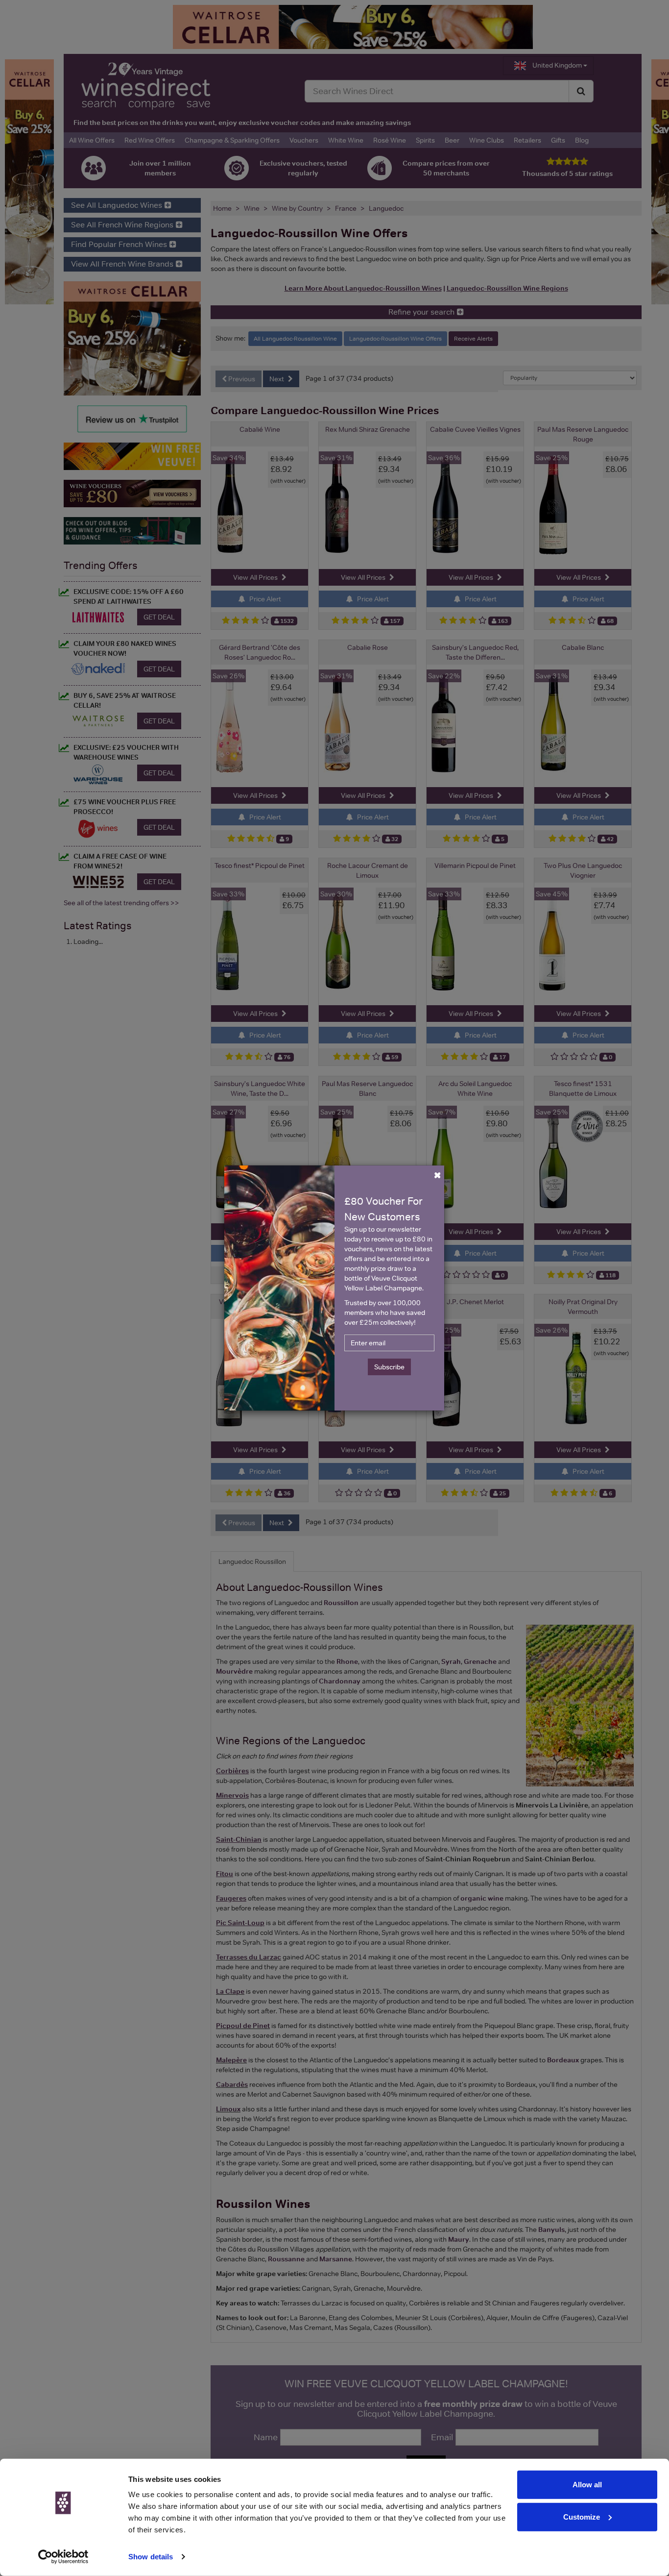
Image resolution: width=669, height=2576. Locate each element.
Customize (582, 2516)
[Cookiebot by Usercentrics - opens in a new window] (63, 2557)
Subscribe (389, 1367)
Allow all (587, 2485)
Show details (151, 2557)
